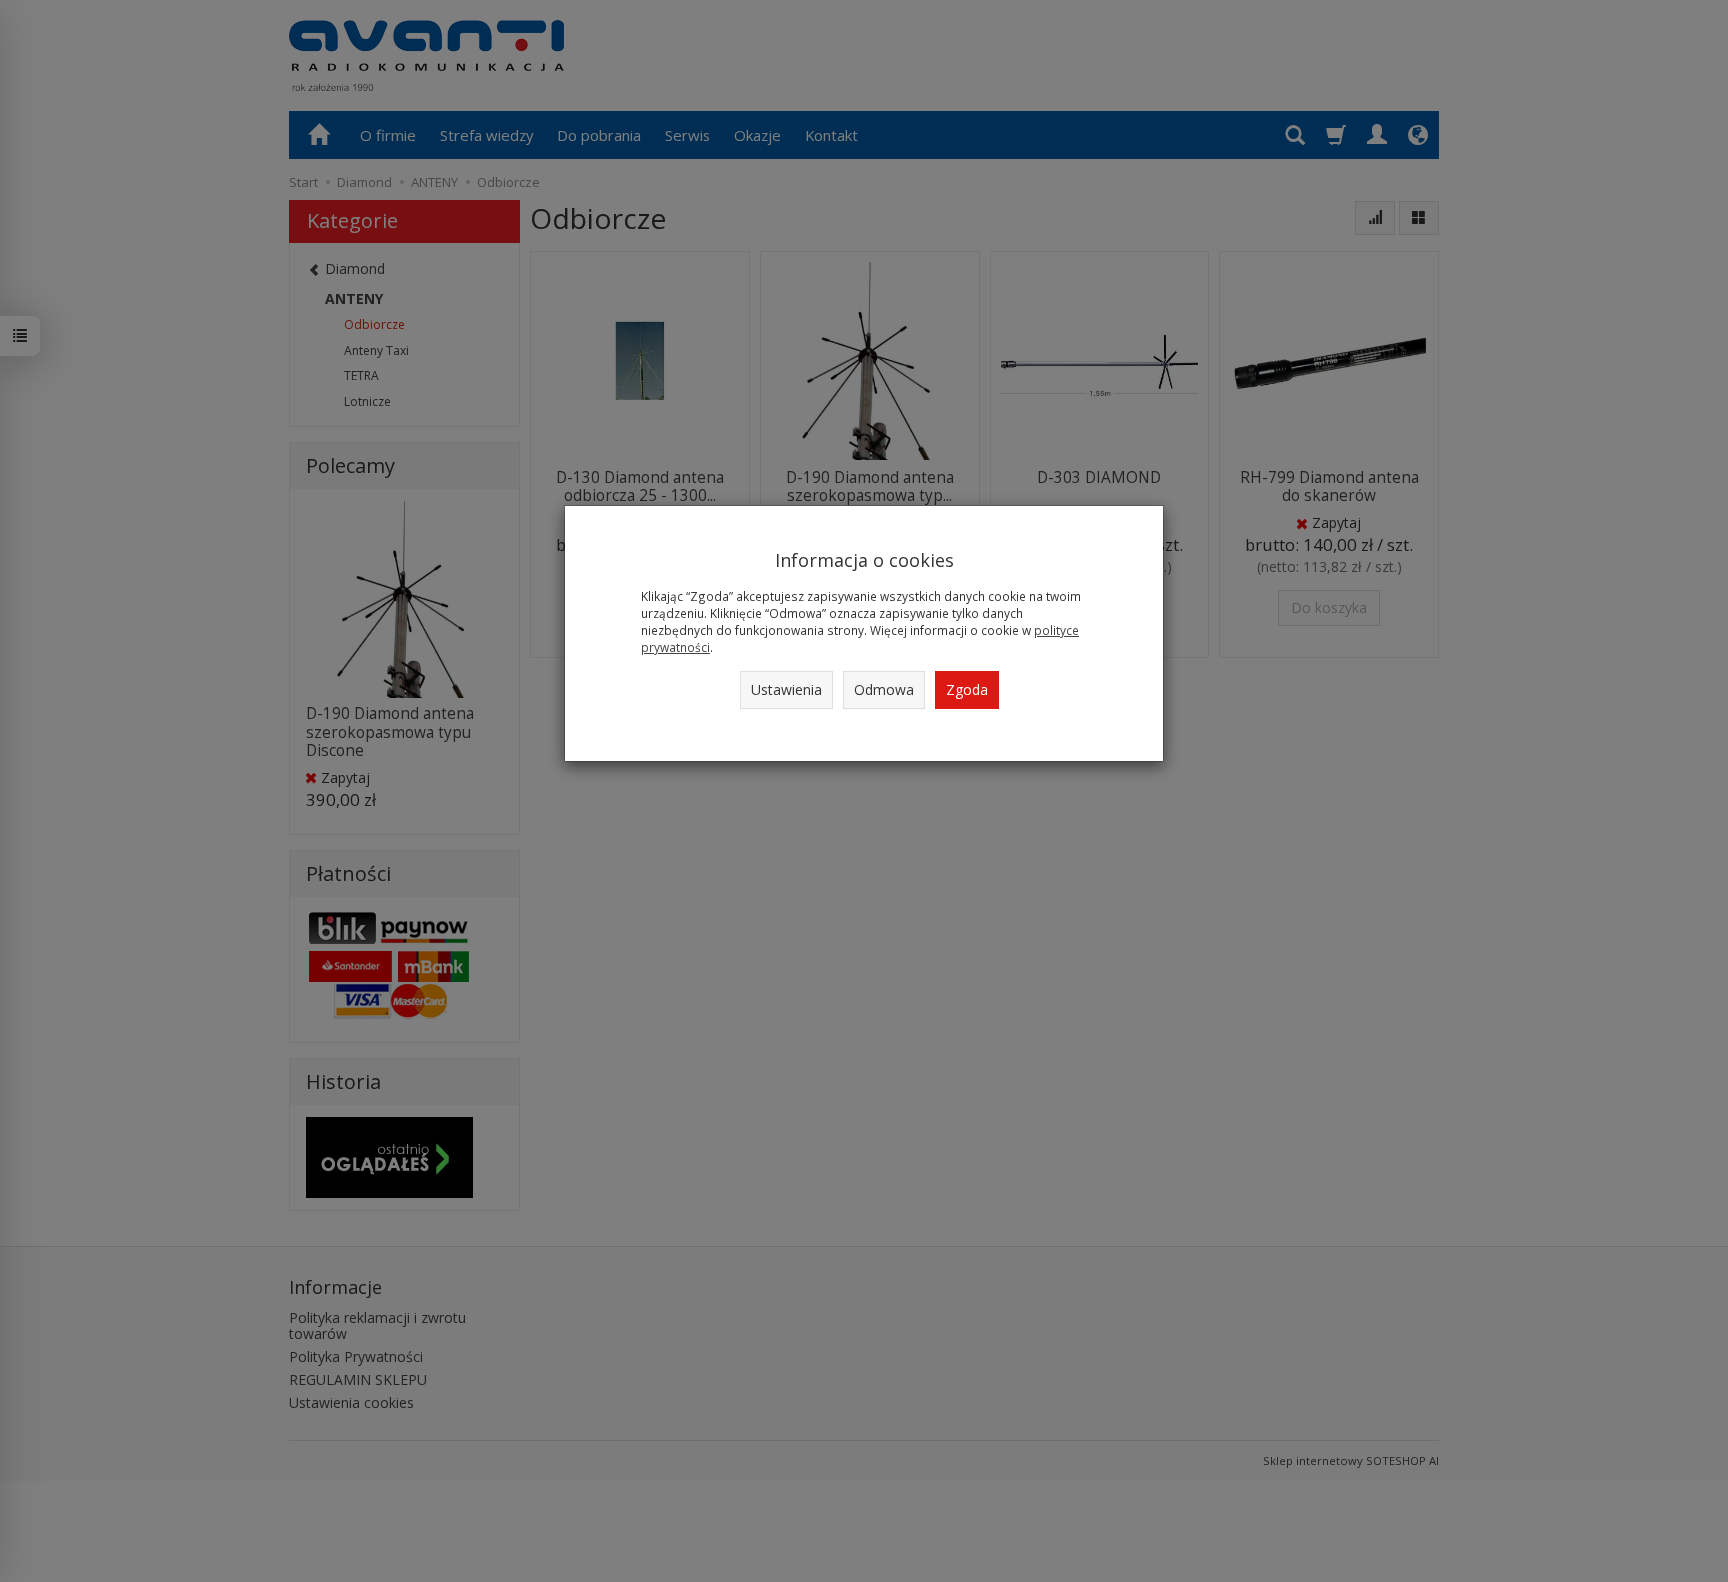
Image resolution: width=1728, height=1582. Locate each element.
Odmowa (884, 689)
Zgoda (967, 689)
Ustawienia (786, 689)
